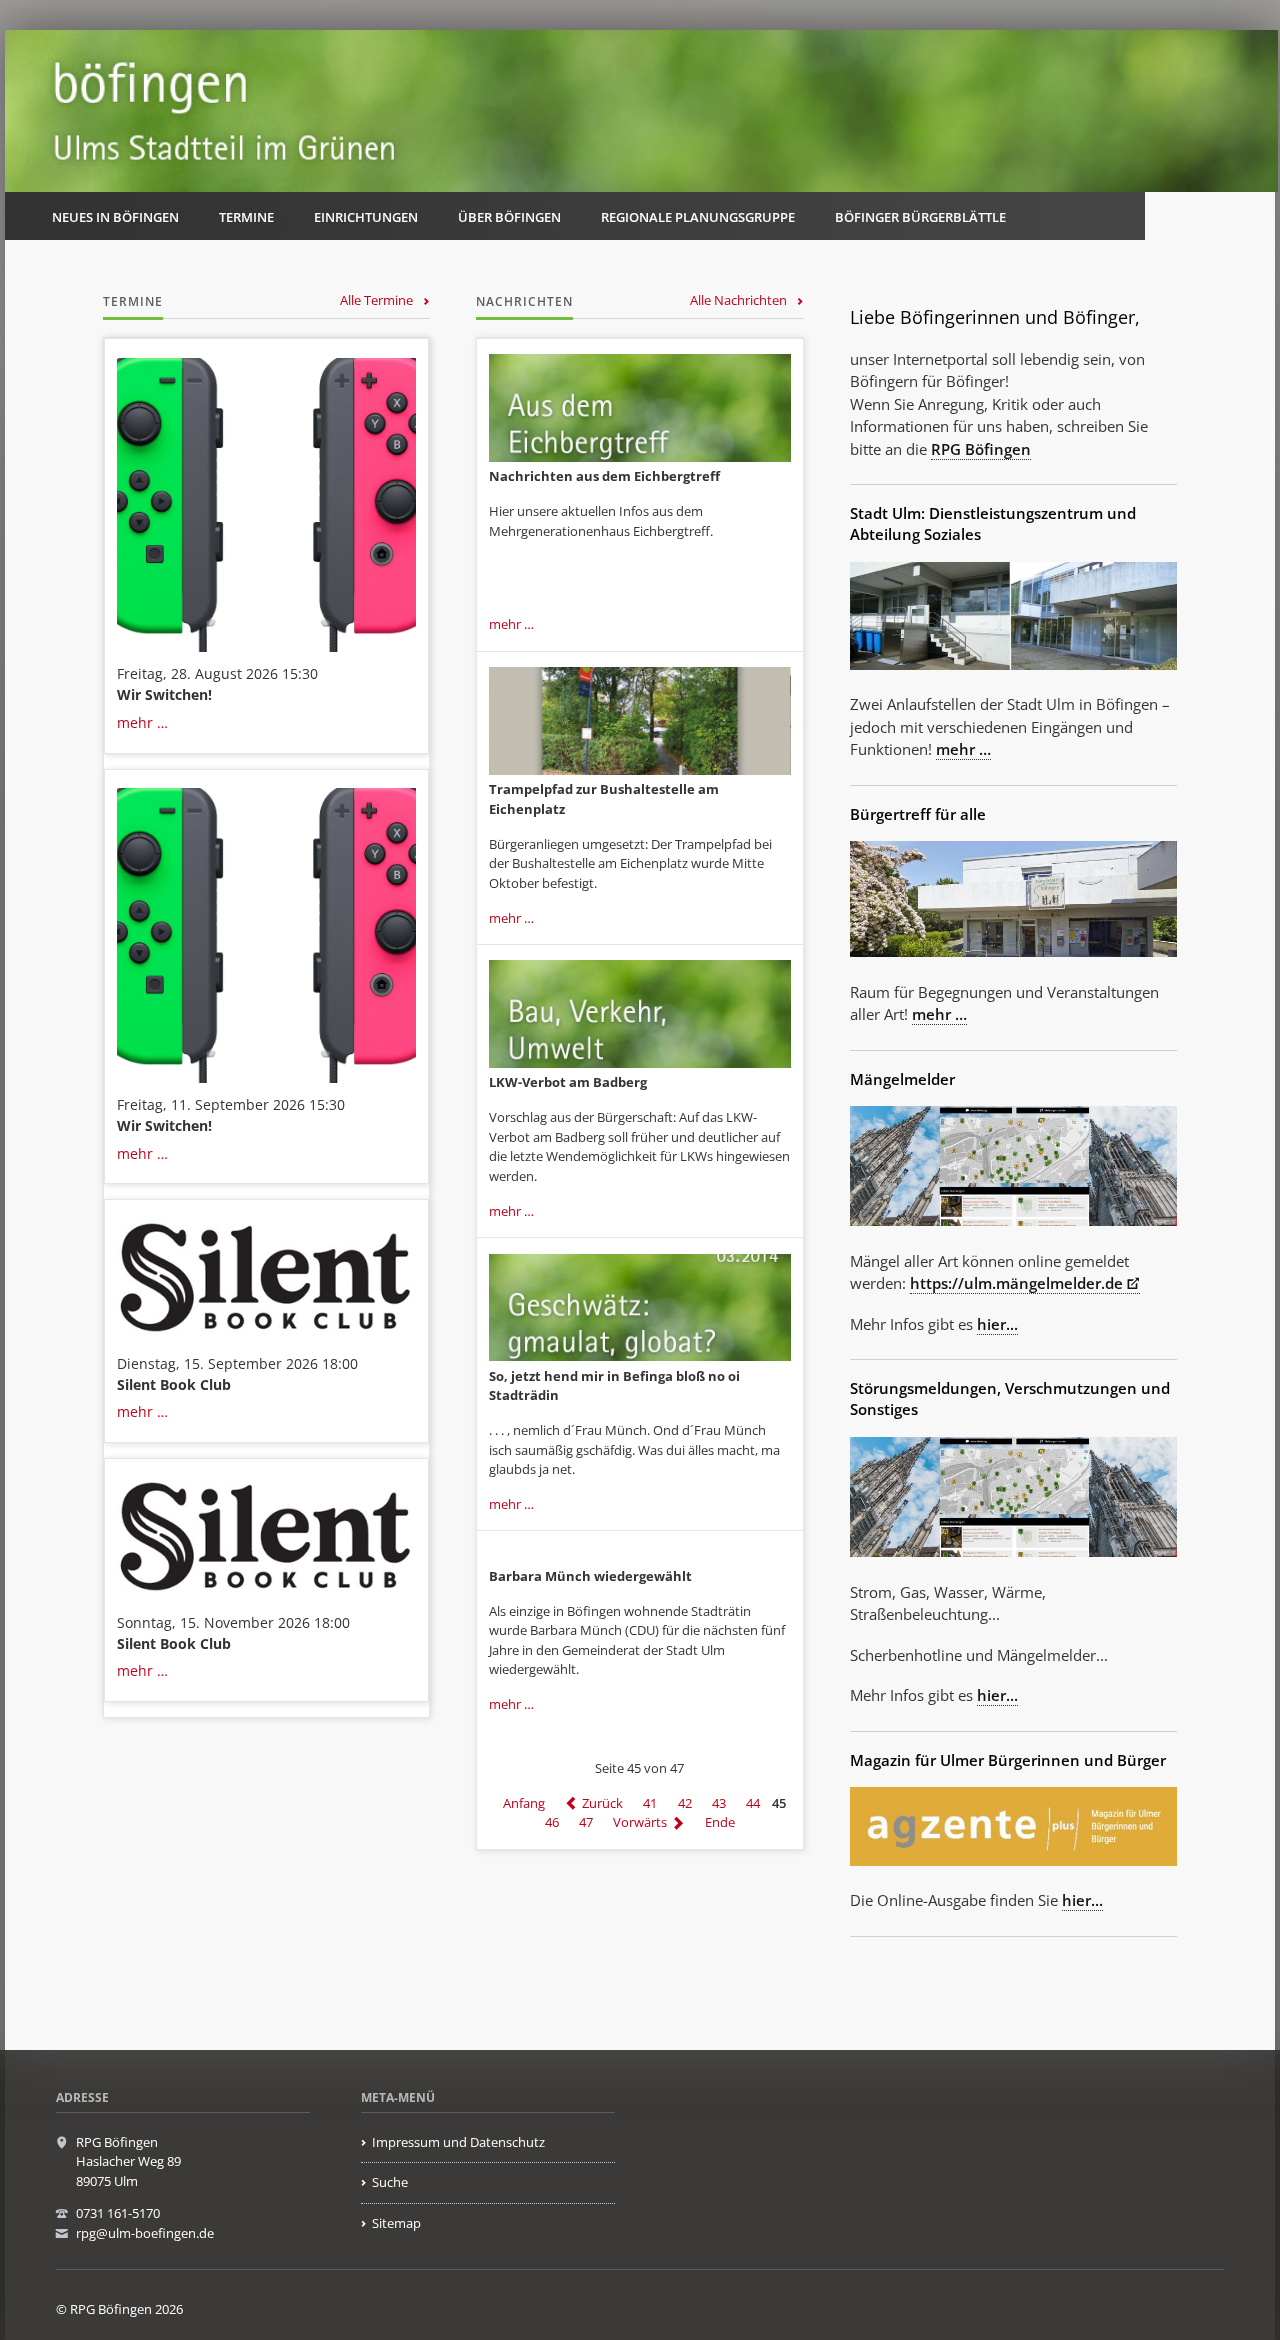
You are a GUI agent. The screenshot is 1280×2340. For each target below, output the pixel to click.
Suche (390, 2182)
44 (753, 1803)
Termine (246, 217)
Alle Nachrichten (738, 300)
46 (552, 1823)
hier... (997, 1324)
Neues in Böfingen (115, 217)
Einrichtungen (366, 217)
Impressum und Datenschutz (458, 2142)
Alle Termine (376, 300)
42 (685, 1803)
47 (586, 1823)
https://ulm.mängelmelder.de (1016, 1283)
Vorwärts (640, 1823)
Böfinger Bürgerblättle (920, 217)
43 (719, 1803)
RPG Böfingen (981, 449)
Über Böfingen (509, 217)
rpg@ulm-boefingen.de (145, 2233)
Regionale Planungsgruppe (698, 217)
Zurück (602, 1803)
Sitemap (396, 2223)
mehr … (142, 722)
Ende (720, 1823)
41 (650, 1803)
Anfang (524, 1803)
